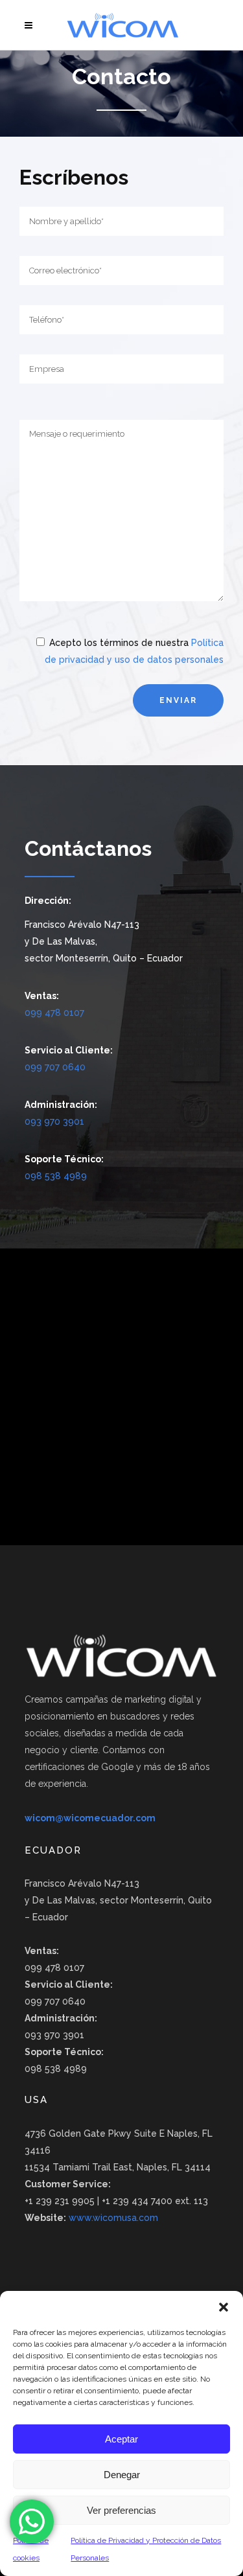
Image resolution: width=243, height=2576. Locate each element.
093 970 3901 (54, 1121)
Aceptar (121, 2439)
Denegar (122, 2475)
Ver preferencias (121, 2510)
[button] (224, 2307)
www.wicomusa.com (113, 2218)
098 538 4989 (56, 1176)
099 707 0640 (55, 1067)
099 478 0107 (54, 1013)
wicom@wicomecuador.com (90, 1818)
